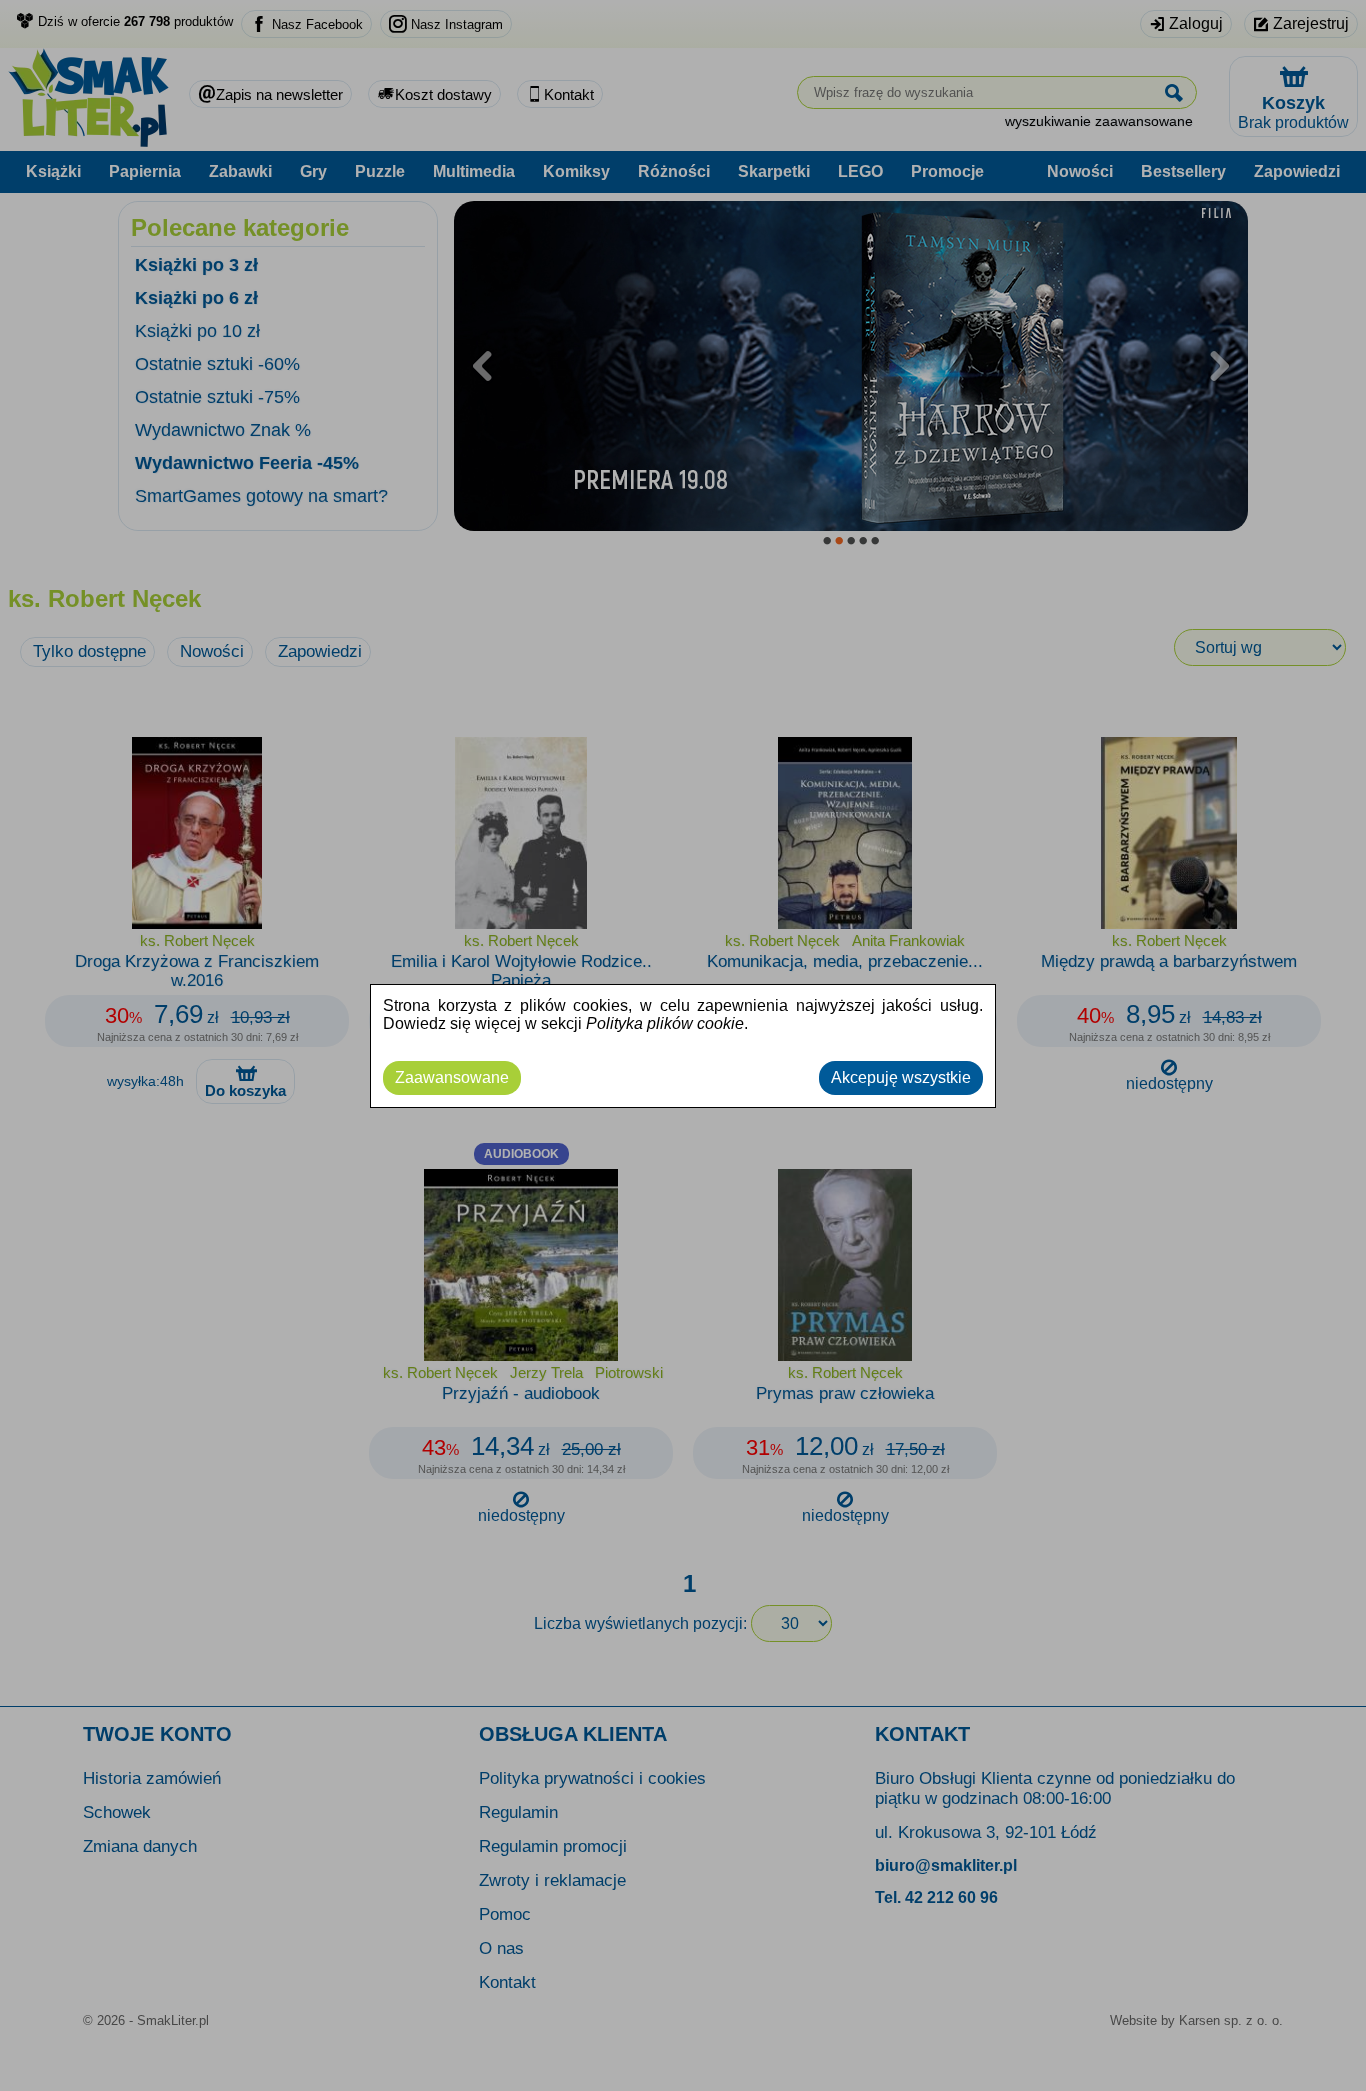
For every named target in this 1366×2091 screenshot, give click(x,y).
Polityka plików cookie (665, 1023)
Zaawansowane (452, 1077)
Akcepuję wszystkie (901, 1077)
